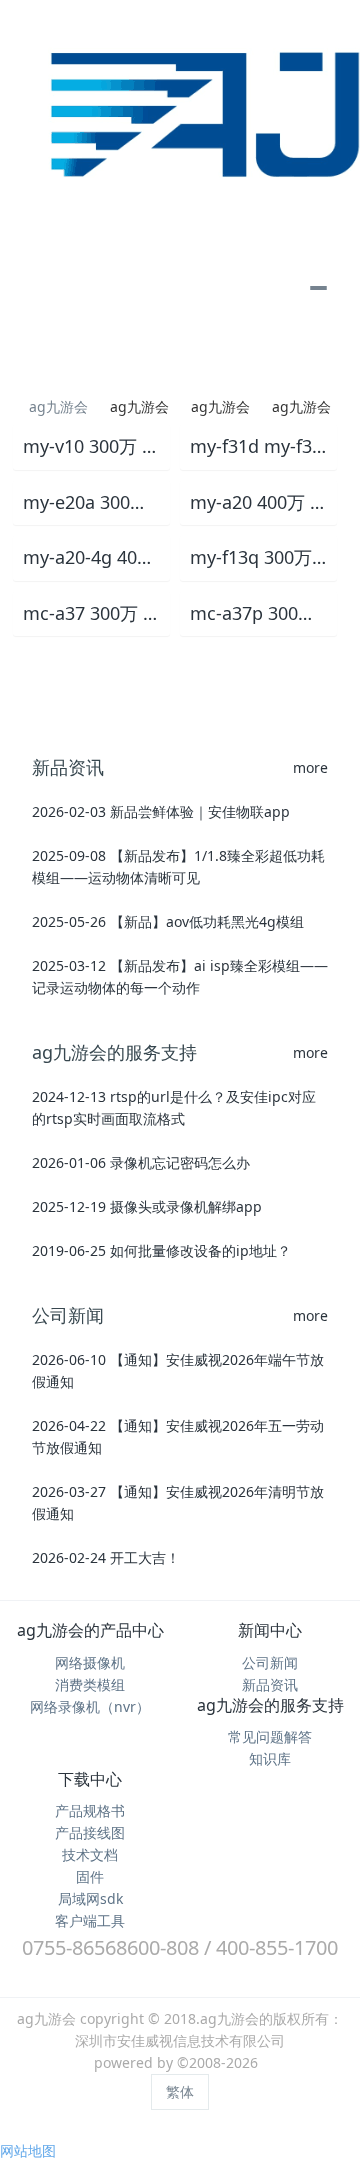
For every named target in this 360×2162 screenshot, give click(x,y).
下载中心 (90, 1779)
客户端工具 (90, 1920)
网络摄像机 (90, 1662)
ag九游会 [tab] (58, 406)
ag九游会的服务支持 (270, 1705)
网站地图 (28, 2150)
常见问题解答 (270, 1736)
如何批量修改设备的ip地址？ (200, 1250)
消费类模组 (90, 1684)
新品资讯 (270, 1684)
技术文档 (90, 1854)
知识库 (270, 1758)
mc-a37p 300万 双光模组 (258, 614)
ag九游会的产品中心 (90, 1630)
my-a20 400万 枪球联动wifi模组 (258, 503)
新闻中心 (270, 1630)
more (310, 767)
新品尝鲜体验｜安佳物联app (200, 811)
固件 (90, 1876)
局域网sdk (90, 1898)
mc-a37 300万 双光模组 (91, 614)
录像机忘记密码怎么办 (180, 1162)
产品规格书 (90, 1810)
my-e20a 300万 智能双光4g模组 (91, 503)
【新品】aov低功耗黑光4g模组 (207, 921)
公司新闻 (270, 1662)
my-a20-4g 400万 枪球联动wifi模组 (91, 558)
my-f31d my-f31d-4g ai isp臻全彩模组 (258, 447)
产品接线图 (90, 1832)
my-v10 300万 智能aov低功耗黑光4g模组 (91, 447)
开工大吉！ (145, 1557)
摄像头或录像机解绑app (186, 1206)
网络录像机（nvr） (90, 1706)
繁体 (180, 2091)
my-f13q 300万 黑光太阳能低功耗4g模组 (258, 558)
